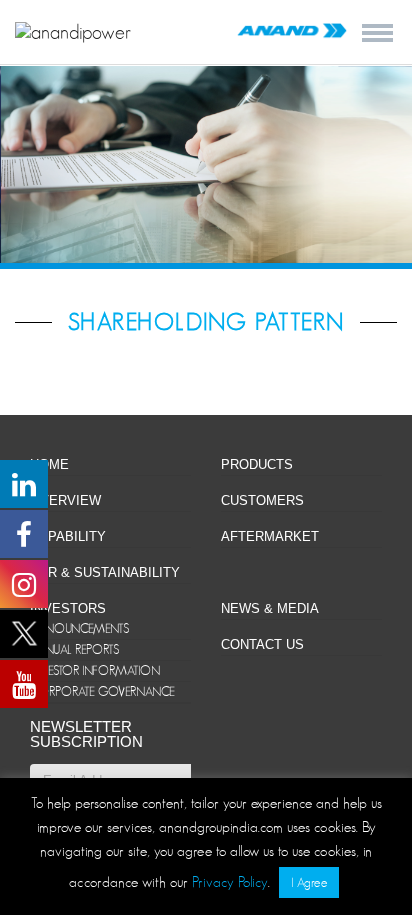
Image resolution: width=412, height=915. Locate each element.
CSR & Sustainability (105, 572)
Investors (68, 608)
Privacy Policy (230, 881)
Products (257, 464)
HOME (49, 464)
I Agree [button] (309, 882)
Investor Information (95, 670)
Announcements (79, 628)
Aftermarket (270, 536)
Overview (65, 500)
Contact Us (262, 644)
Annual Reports (74, 649)
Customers (262, 500)
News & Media (270, 608)
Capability (68, 536)
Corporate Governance (102, 691)
